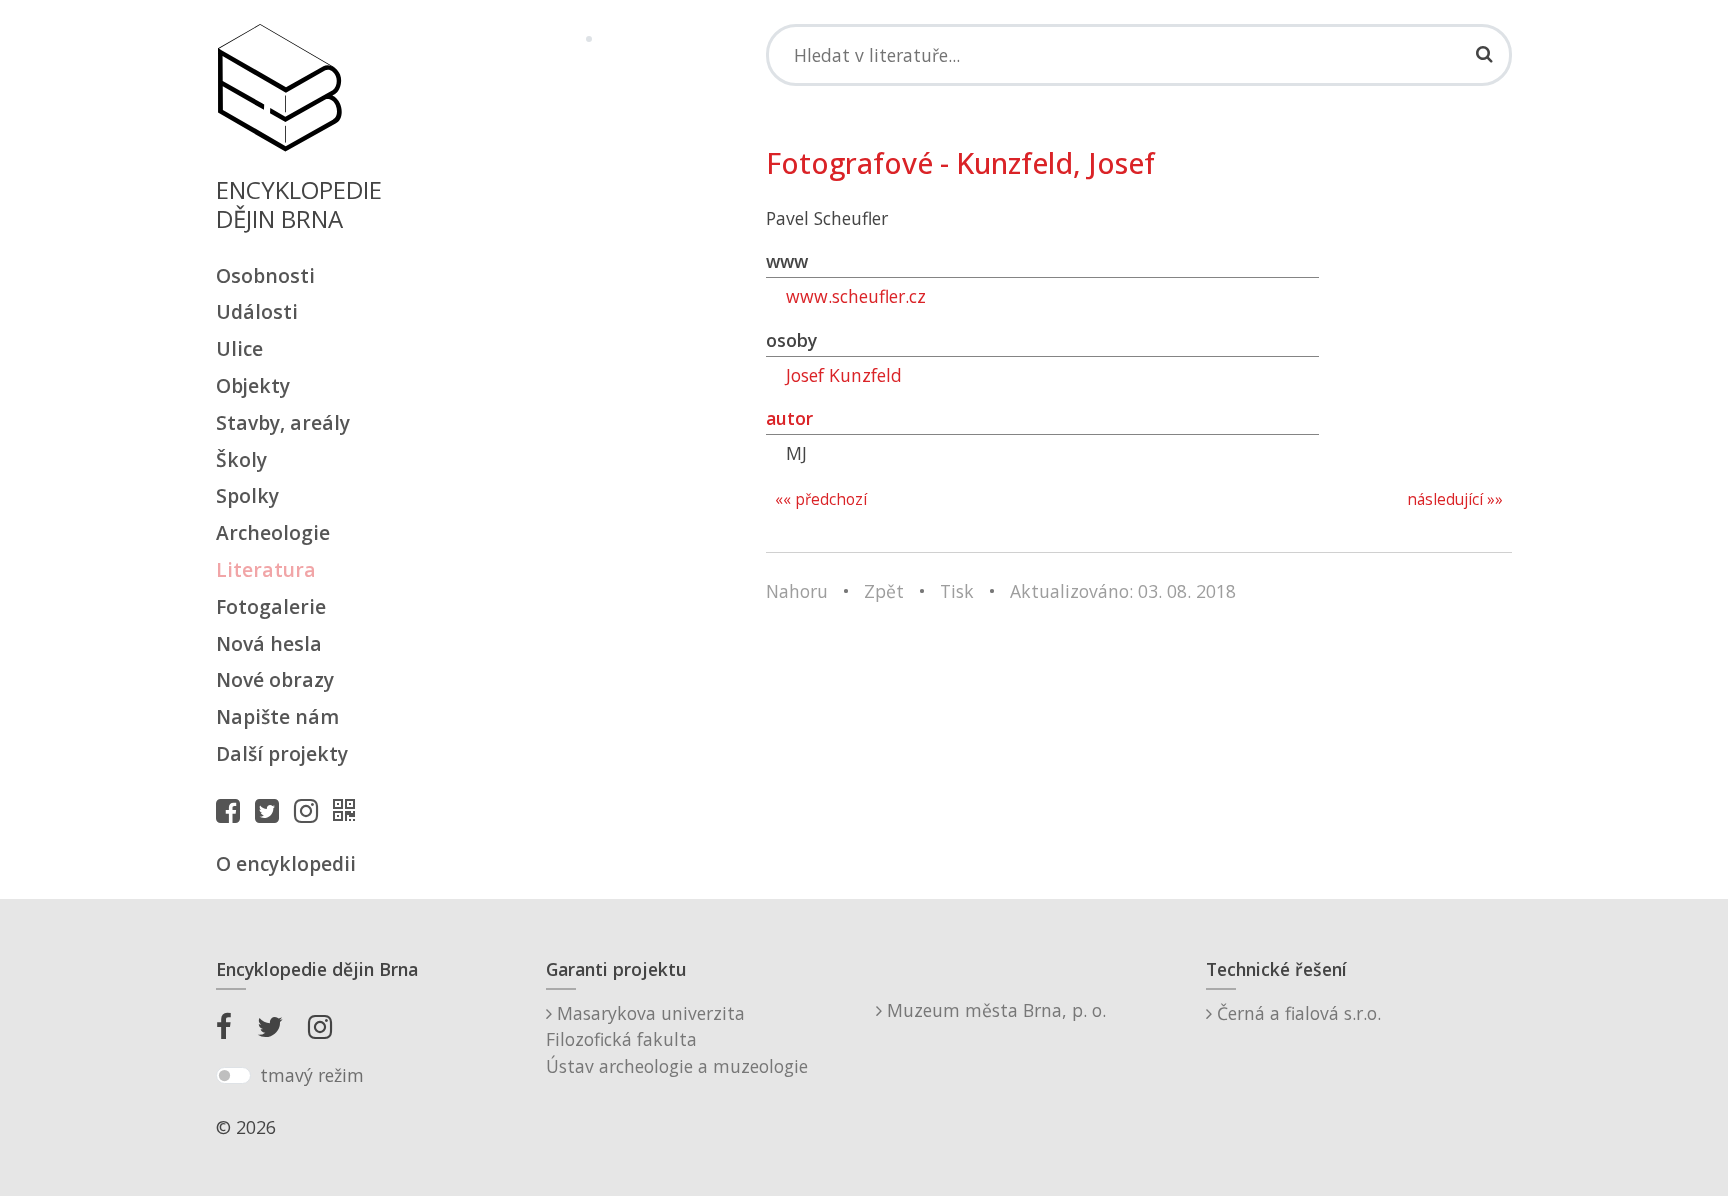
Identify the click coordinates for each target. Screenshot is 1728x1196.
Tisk (957, 591)
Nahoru (797, 591)
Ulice (239, 348)
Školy (241, 459)
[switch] (233, 1076)
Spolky (247, 495)
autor (789, 418)
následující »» (1455, 499)
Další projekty (282, 753)
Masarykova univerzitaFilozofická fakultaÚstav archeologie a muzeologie (677, 1039)
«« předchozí (821, 499)
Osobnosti (265, 275)
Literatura (266, 569)
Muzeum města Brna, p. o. (994, 1010)
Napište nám (277, 716)
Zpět (884, 591)
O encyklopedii (286, 863)
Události (257, 311)
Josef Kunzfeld (844, 375)
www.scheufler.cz (856, 296)
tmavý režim (312, 1075)
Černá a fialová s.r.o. (1296, 1013)
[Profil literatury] (349, 810)
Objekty (253, 385)
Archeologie (273, 532)
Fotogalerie (271, 606)
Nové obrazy (275, 679)
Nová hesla (269, 643)
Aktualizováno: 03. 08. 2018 (1123, 591)
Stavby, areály (283, 422)
